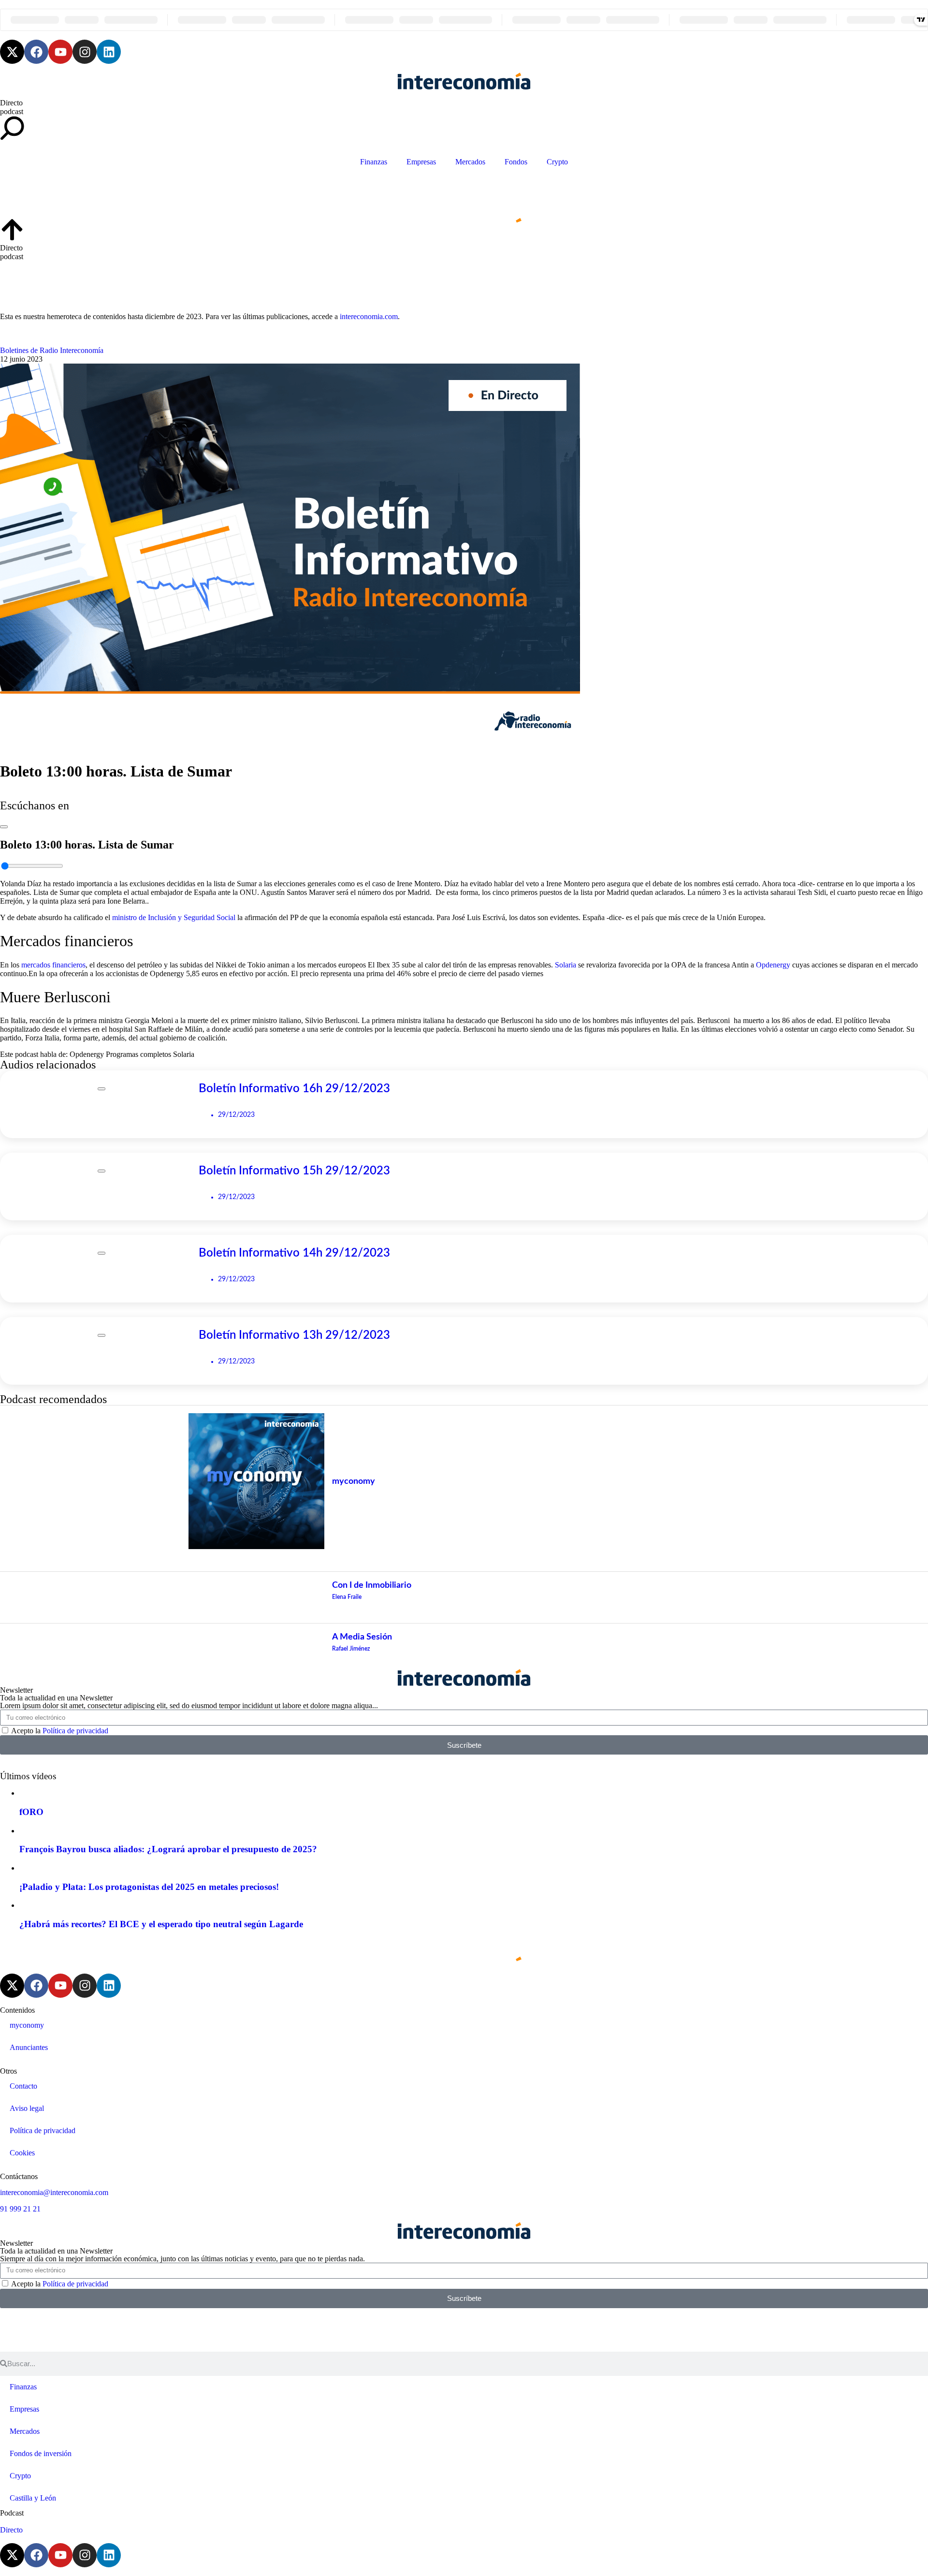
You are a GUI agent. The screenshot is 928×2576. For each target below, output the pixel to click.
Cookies (22, 2153)
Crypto (557, 162)
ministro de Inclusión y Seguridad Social (174, 917)
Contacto (23, 2086)
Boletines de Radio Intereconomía (52, 350)
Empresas (421, 162)
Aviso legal (27, 2108)
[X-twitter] (12, 52)
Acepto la (60, 1731)
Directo (11, 103)
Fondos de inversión (41, 2453)
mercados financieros (53, 965)
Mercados (470, 162)
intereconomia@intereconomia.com (54, 2192)
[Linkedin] (109, 52)
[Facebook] (36, 52)
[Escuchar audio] (4, 824)
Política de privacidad (75, 1731)
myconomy (27, 2025)
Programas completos (138, 1054)
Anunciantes (29, 2047)
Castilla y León (33, 2498)
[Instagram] (85, 52)
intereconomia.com (369, 316)
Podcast (12, 2513)
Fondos (516, 162)
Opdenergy (773, 965)
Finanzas (374, 162)
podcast (12, 111)
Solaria (565, 965)
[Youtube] (60, 52)
